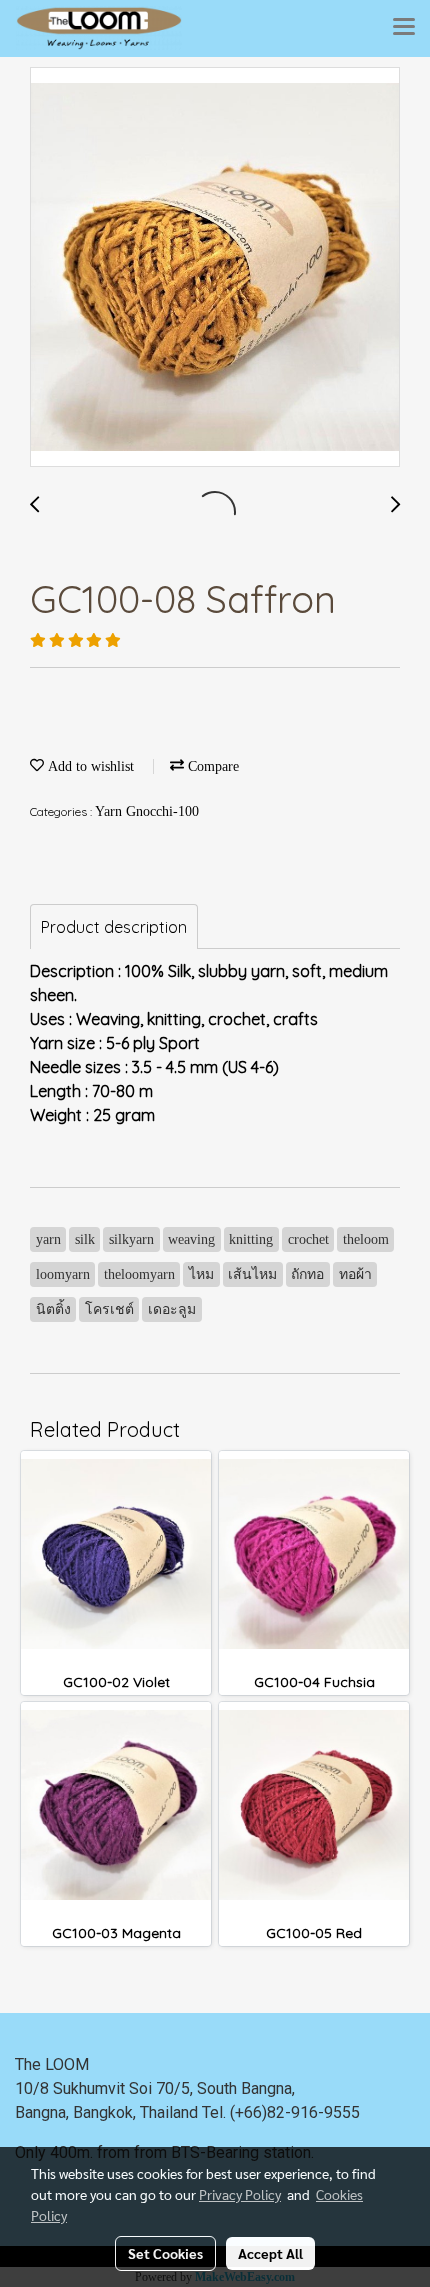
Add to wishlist (89, 766)
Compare (211, 766)
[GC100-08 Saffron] (215, 268)
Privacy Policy (240, 2194)
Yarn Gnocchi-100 (147, 811)
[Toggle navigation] (404, 28)
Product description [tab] (114, 927)
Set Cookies (165, 2253)
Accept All (270, 2253)
